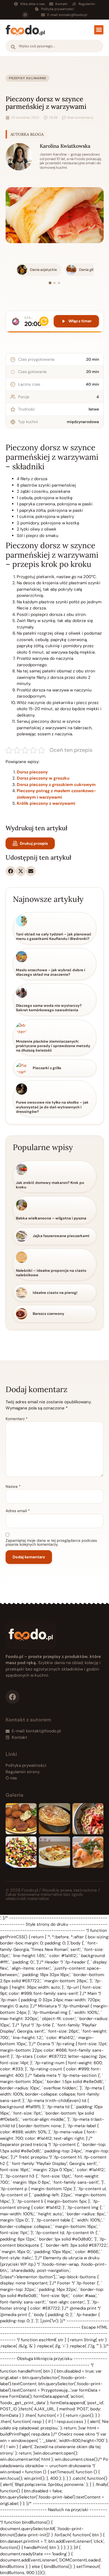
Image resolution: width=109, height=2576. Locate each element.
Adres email (18, 1511)
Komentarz (17, 1419)
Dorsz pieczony (32, 772)
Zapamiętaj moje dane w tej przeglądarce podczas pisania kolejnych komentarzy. (51, 1542)
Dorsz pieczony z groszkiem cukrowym (56, 785)
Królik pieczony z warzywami (46, 803)
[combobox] (54, 46)
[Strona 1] (50, 283)
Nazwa (13, 1486)
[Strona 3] (59, 283)
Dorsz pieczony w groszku (43, 778)
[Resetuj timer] (44, 321)
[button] (99, 30)
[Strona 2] (54, 283)
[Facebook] (25, 15)
